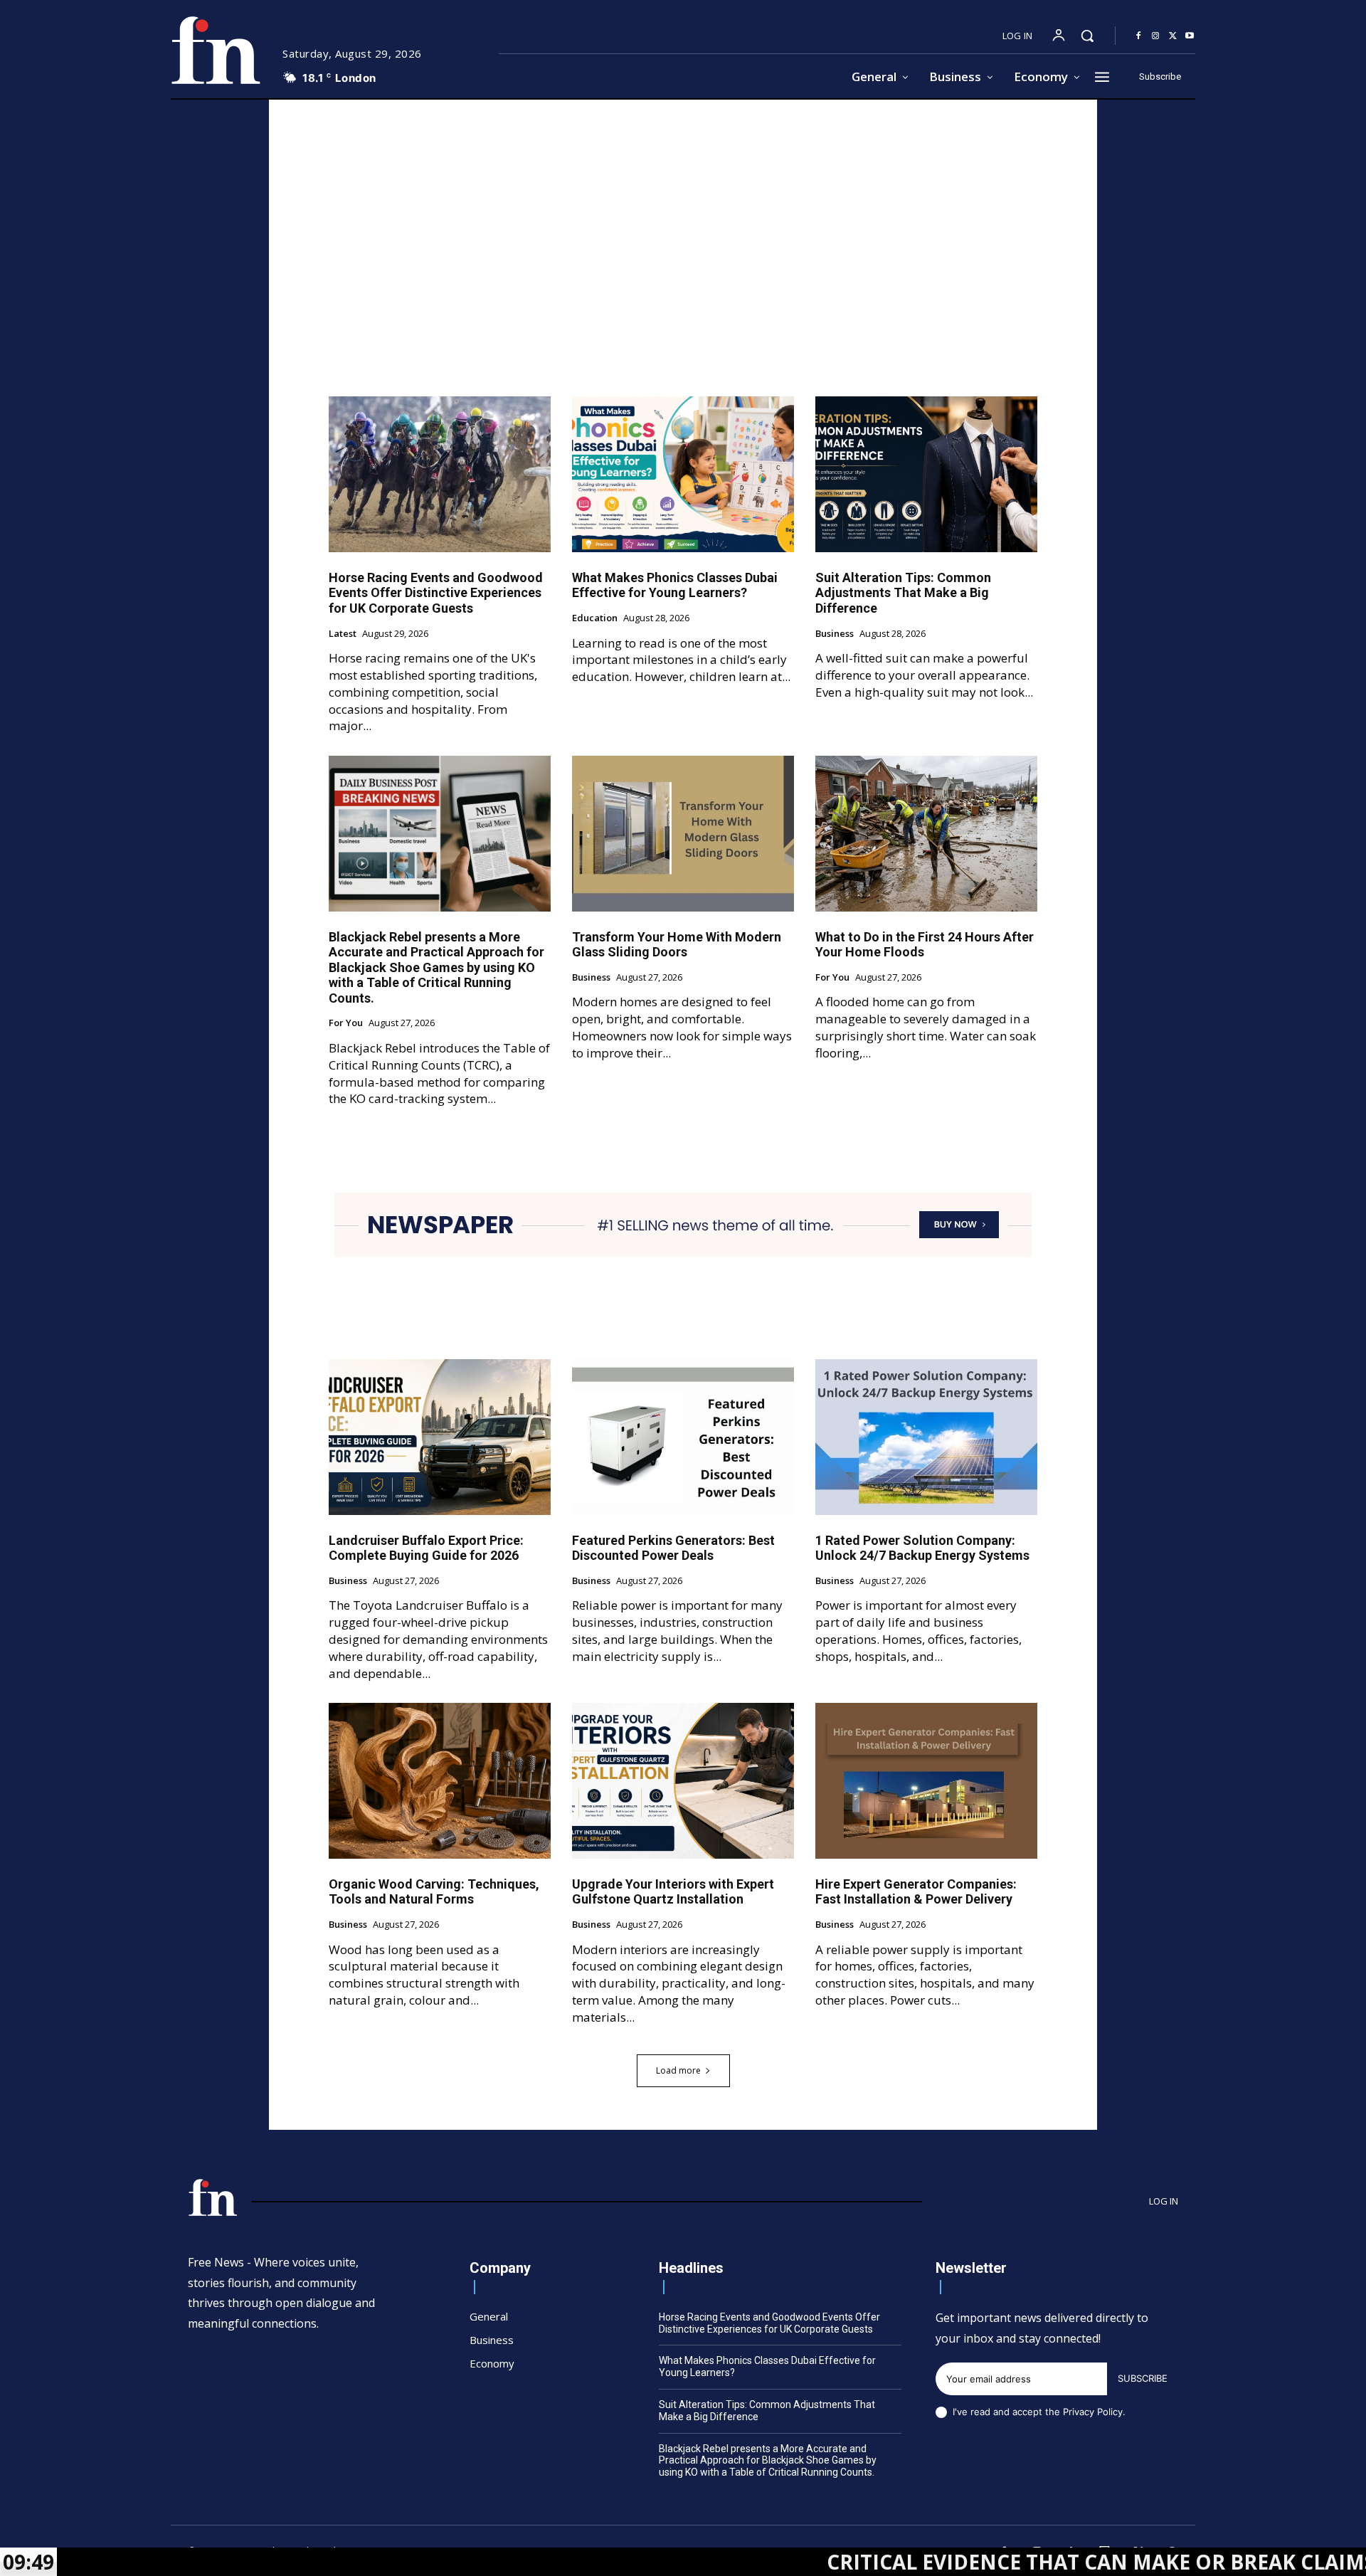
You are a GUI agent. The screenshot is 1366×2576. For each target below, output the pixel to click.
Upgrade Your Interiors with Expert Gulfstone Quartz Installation (673, 1892)
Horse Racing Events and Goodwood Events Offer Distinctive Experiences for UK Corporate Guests (436, 593)
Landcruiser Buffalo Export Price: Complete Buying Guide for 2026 (426, 1548)
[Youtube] (1190, 36)
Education (595, 618)
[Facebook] (1138, 36)
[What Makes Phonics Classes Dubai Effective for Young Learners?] (683, 474)
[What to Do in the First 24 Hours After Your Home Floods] (926, 833)
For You (346, 1023)
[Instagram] (1155, 36)
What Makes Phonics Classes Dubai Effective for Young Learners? (675, 585)
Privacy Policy (1093, 2412)
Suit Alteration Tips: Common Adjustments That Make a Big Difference (903, 593)
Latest (343, 634)
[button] (1087, 36)
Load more (678, 2070)
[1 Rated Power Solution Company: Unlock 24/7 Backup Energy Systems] (926, 1437)
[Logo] (216, 50)
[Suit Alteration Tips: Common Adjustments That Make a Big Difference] (926, 474)
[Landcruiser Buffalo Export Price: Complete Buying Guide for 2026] (440, 1437)
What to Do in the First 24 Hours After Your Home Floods (925, 945)
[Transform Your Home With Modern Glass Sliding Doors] (683, 833)
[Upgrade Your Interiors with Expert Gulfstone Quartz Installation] (683, 1780)
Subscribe (1143, 2378)
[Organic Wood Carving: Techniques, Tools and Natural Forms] (440, 1780)
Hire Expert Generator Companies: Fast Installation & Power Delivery (916, 1892)
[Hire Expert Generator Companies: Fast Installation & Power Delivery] (926, 1780)
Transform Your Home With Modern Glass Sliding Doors (677, 945)
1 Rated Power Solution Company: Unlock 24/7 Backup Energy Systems (922, 1548)
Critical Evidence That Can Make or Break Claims (969, 2562)
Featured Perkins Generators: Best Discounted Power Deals (673, 1548)
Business (835, 634)
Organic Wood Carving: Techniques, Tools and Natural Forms (434, 1892)
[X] (1172, 36)
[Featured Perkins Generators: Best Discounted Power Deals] (683, 1437)
